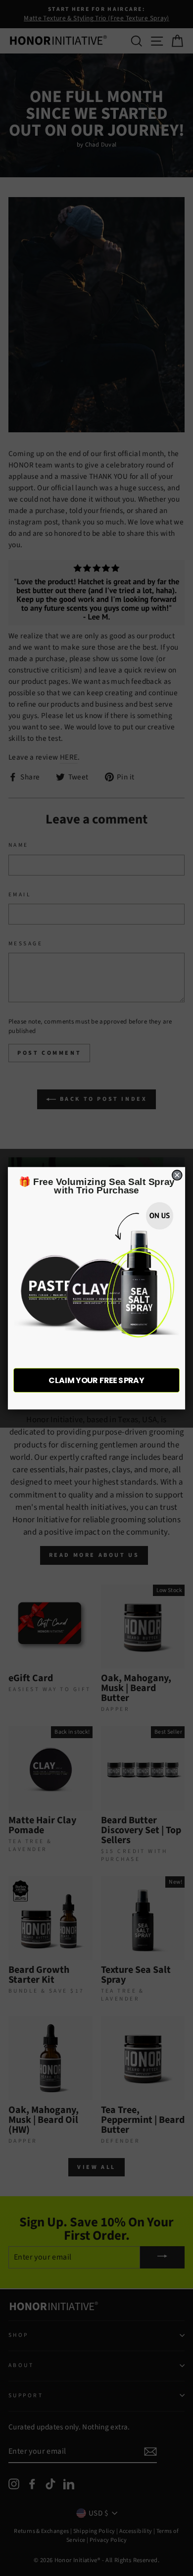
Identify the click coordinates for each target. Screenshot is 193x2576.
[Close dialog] (177, 1175)
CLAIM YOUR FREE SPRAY (96, 1380)
